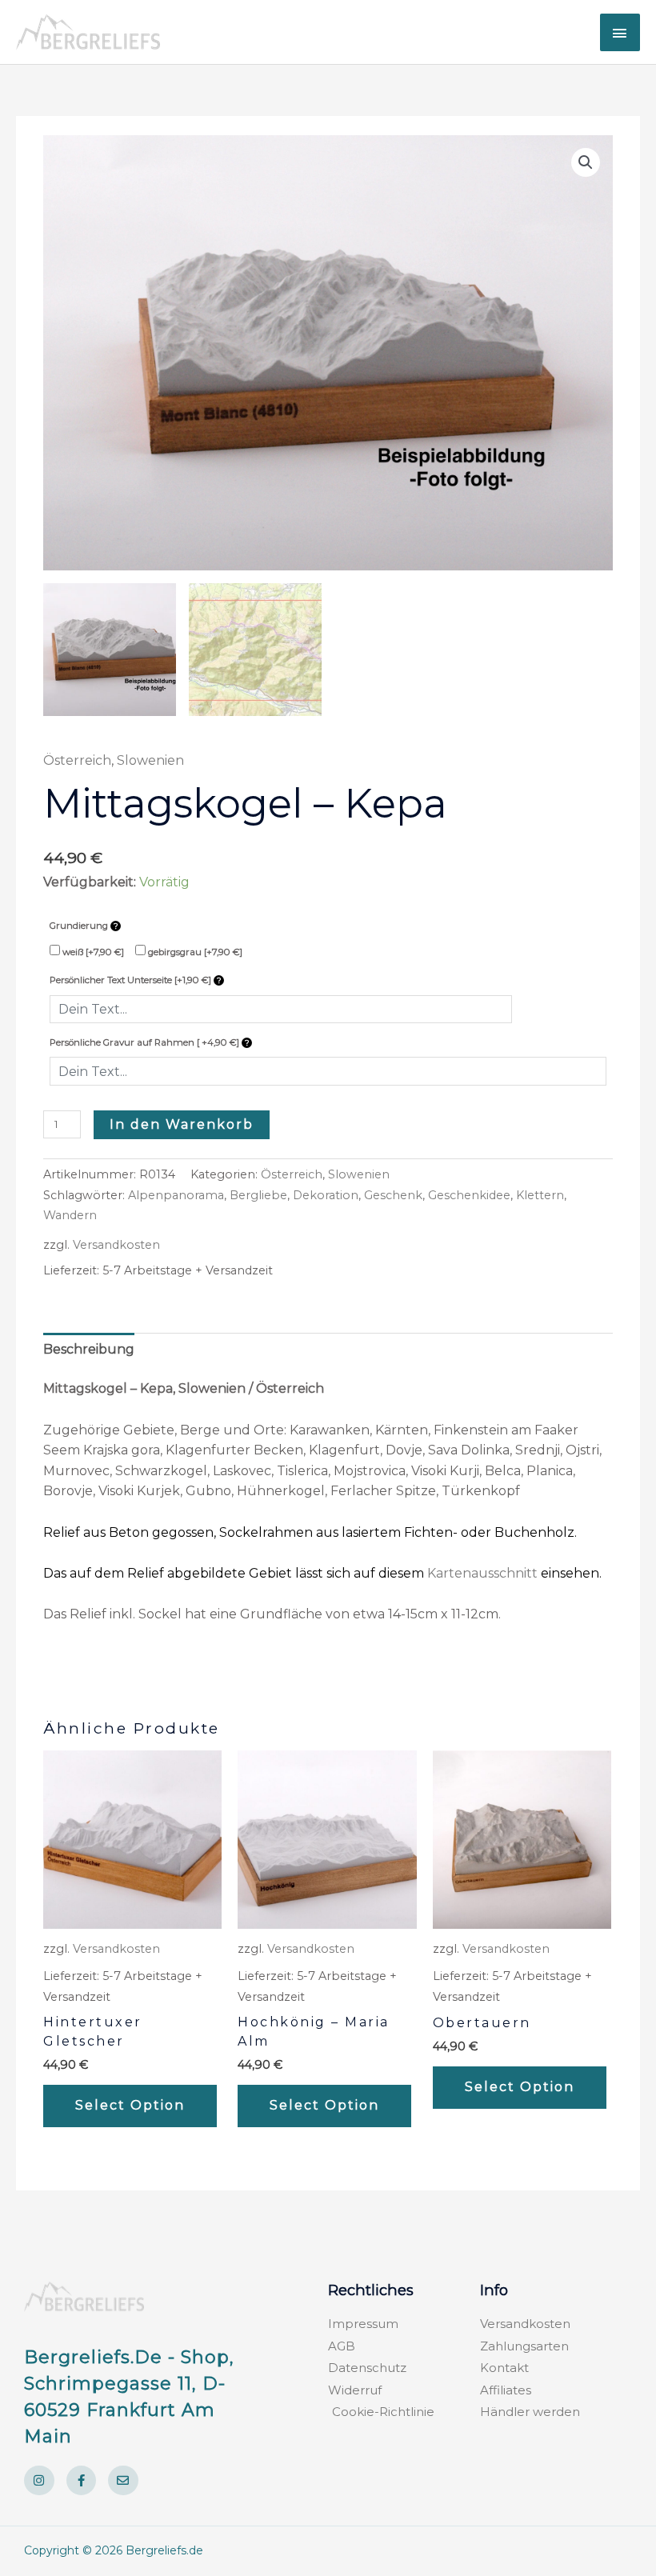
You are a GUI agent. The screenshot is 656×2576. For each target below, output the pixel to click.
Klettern (540, 1195)
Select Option (130, 2105)
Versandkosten (116, 1245)
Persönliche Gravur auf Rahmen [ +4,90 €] (146, 1042)
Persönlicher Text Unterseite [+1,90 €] (132, 980)
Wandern (70, 1215)
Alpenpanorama (176, 1195)
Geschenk (393, 1195)
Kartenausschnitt (482, 1573)
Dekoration (326, 1195)
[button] (586, 162)
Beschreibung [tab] (89, 1349)
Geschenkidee (469, 1195)
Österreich (77, 760)
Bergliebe (258, 1195)
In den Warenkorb (182, 1124)
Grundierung (80, 926)
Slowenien (150, 760)
